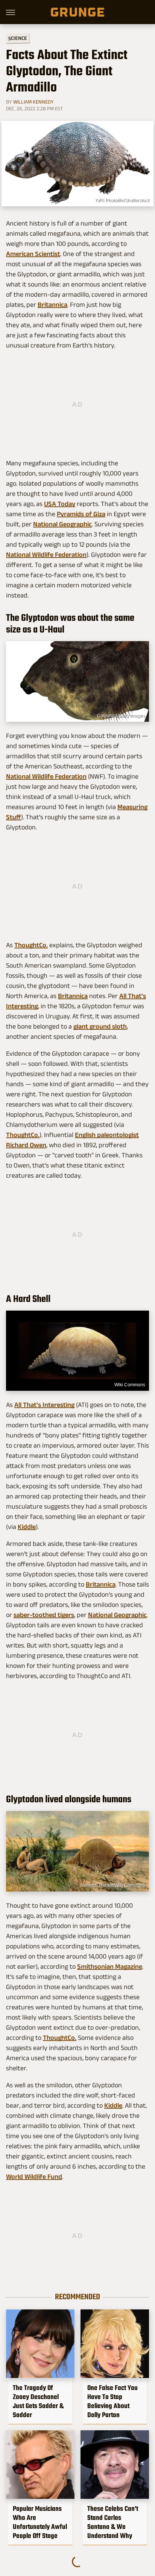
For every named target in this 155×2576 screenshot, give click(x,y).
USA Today (60, 504)
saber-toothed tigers (44, 1615)
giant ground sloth (100, 1026)
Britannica (52, 305)
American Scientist (33, 254)
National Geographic (62, 524)
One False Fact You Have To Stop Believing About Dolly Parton (112, 2401)
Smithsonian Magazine (110, 1966)
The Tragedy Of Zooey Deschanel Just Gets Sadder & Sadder (38, 2401)
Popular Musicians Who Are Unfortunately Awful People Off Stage (40, 2522)
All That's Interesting (44, 1405)
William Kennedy (33, 102)
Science (18, 38)
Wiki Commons (130, 1385)
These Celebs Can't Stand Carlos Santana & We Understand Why (113, 2522)
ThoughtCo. (31, 945)
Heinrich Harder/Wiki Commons (113, 1886)
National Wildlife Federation (46, 555)
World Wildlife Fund (34, 2177)
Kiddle (27, 1527)
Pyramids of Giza (81, 514)
